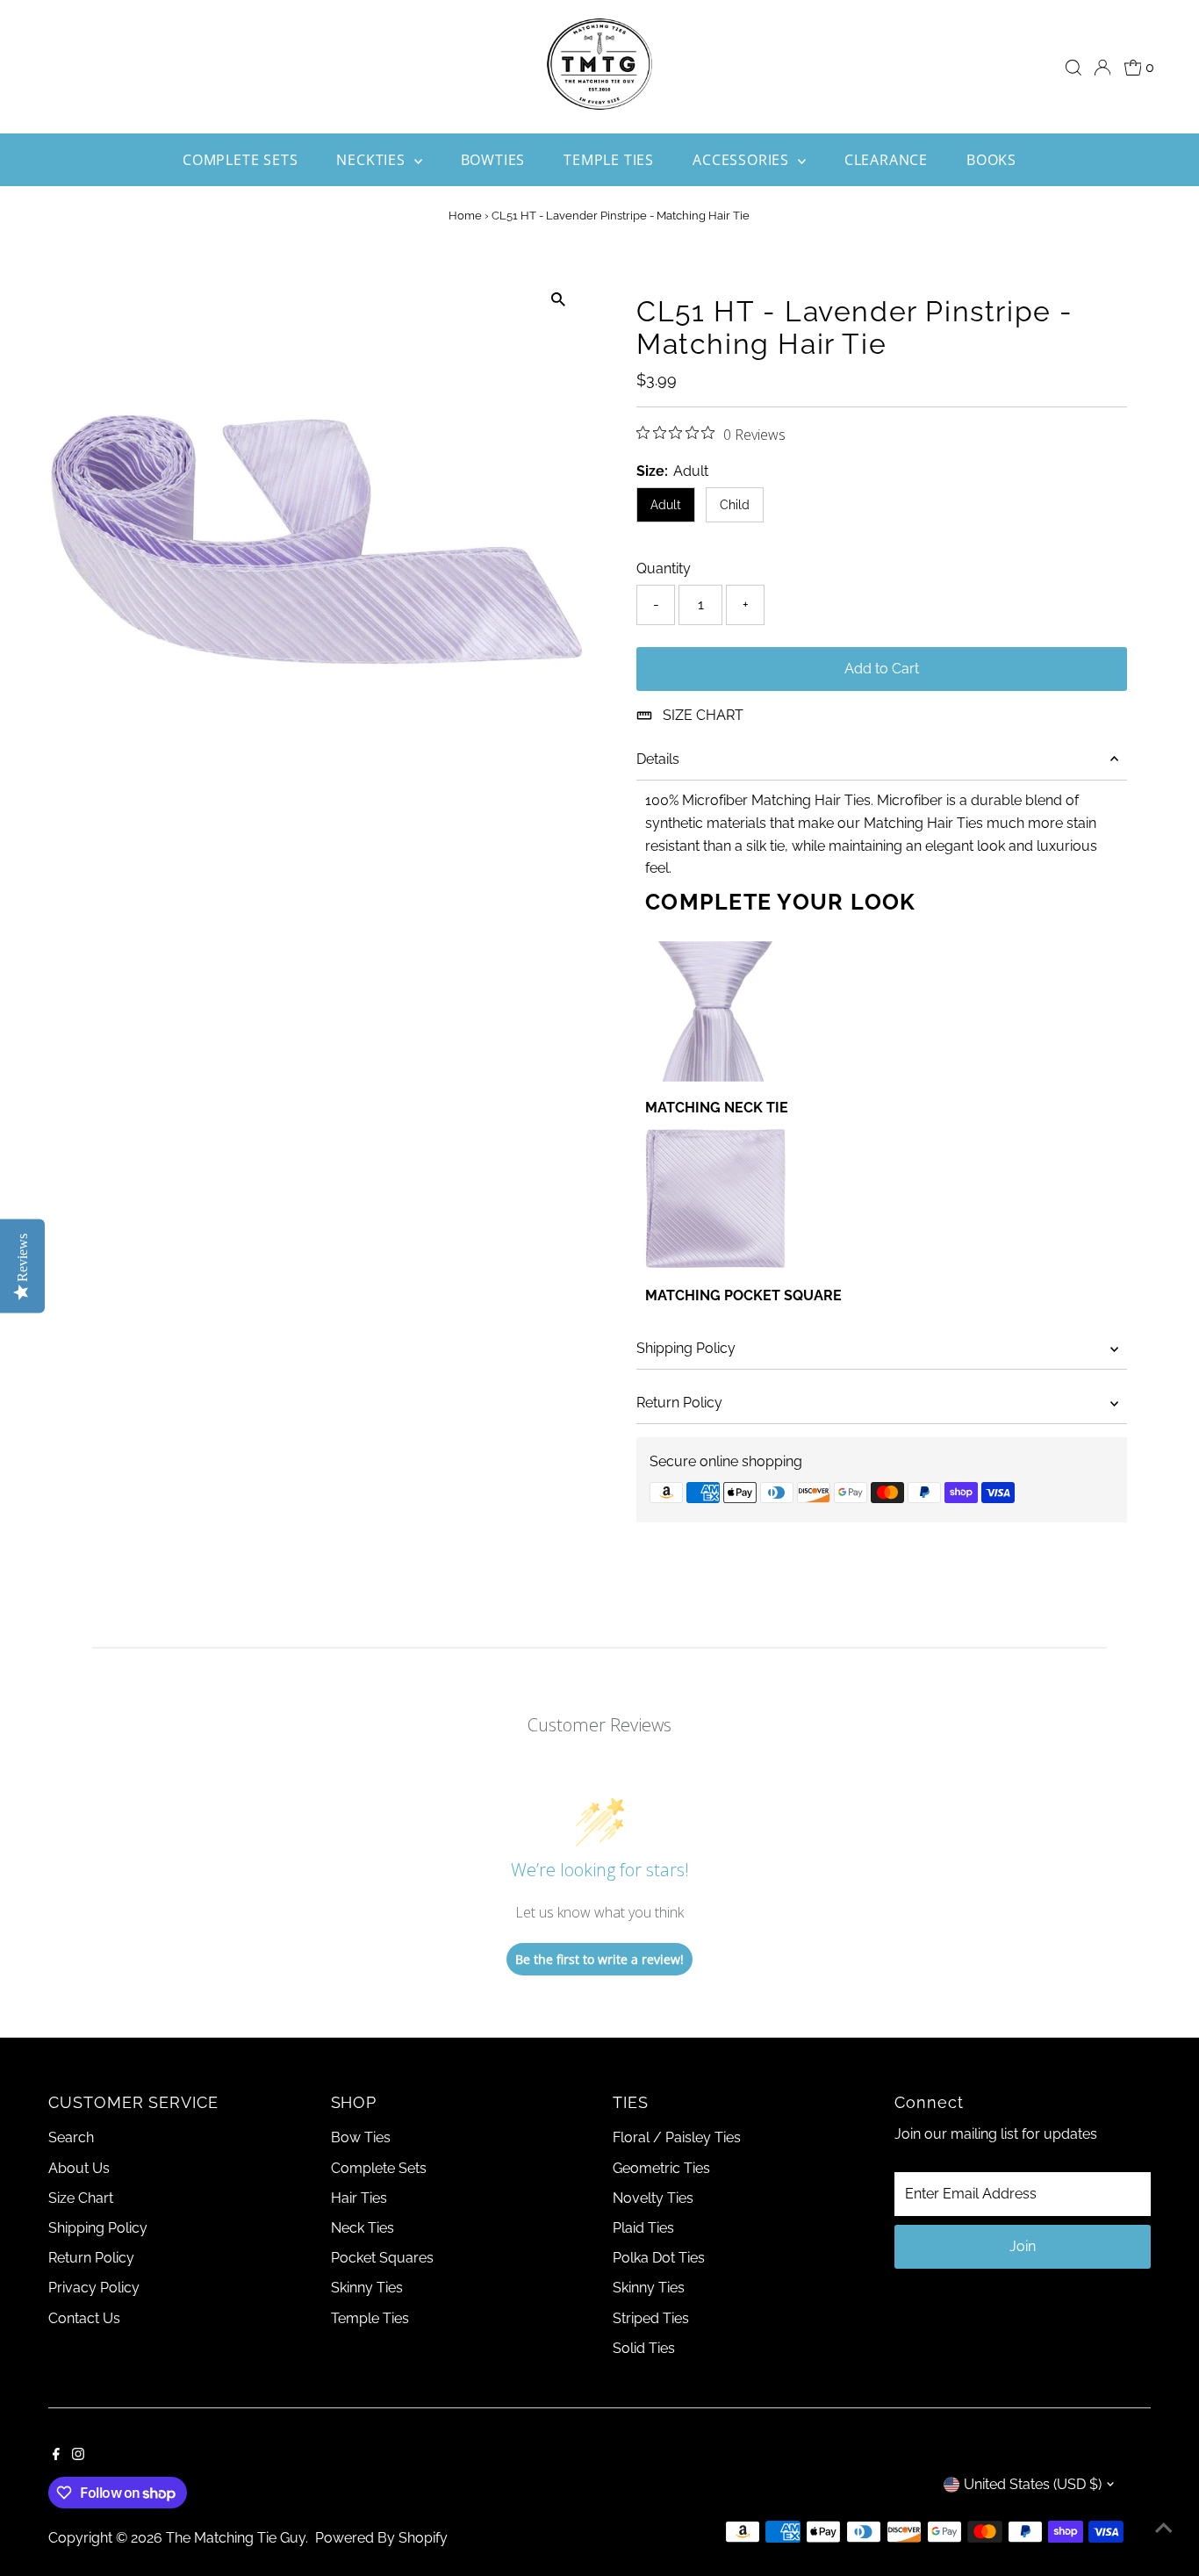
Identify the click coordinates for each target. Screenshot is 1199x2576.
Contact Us (84, 2318)
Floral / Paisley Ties (677, 2137)
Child (735, 505)
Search (71, 2137)
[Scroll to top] (1164, 2528)
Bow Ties (361, 2137)
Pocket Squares (382, 2258)
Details (658, 759)
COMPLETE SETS (240, 160)
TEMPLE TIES (609, 160)
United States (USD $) (1033, 2484)
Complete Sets (379, 2168)
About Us (79, 2168)
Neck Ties (363, 2228)
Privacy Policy (94, 2288)
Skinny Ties (367, 2288)
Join (1023, 2246)
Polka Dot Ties (659, 2258)
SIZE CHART (703, 715)
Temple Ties (370, 2318)
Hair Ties (359, 2198)
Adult (666, 505)
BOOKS (991, 160)
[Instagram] (78, 2456)
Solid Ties (644, 2348)
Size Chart (81, 2198)
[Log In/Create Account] (1102, 68)
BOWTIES (493, 160)
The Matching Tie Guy (236, 2538)
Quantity (664, 568)
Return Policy (679, 1403)
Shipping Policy (686, 1348)
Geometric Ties (661, 2168)
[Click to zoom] (558, 300)
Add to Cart (882, 669)
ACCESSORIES (743, 160)
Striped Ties (651, 2318)
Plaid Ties (643, 2228)
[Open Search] (1073, 68)
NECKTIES (373, 160)
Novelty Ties (653, 2198)
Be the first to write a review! (599, 1959)
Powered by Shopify (381, 2538)
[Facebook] (56, 2456)
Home (465, 216)
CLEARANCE (886, 160)
